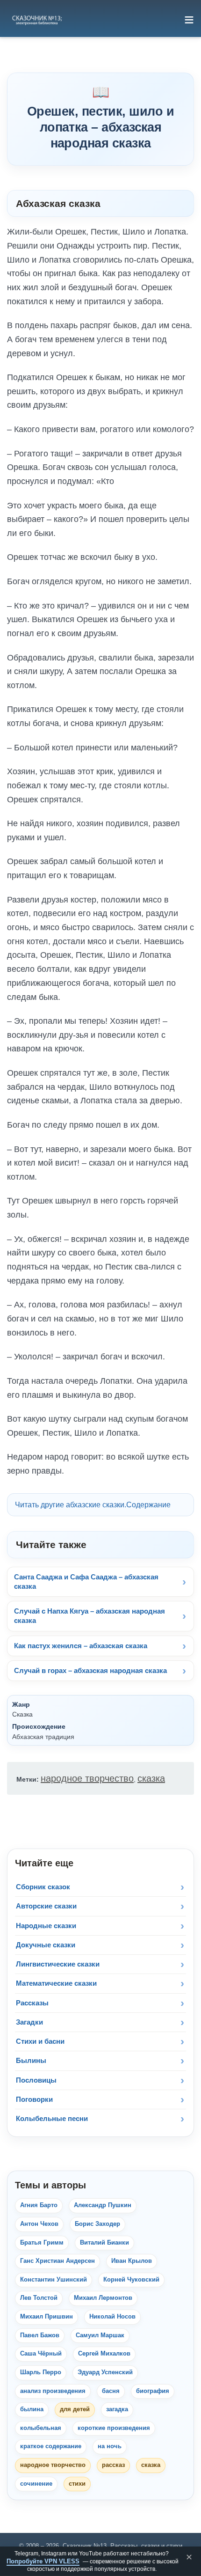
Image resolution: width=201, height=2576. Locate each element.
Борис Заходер (97, 2224)
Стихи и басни (40, 2041)
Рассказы (32, 2003)
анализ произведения (53, 2391)
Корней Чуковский (131, 2280)
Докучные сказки (46, 1945)
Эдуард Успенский (105, 2372)
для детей (75, 2409)
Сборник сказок (43, 1887)
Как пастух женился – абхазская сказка (81, 1646)
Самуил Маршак (100, 2335)
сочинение (36, 2484)
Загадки (29, 2022)
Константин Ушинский (54, 2280)
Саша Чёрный (41, 2354)
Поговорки (34, 2099)
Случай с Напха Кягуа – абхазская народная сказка (90, 1616)
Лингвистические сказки (58, 1964)
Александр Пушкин (103, 2205)
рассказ (113, 2465)
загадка (117, 2409)
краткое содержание (51, 2446)
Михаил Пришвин (47, 2317)
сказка (151, 1778)
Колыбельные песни (52, 2118)
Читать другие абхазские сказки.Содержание (93, 1505)
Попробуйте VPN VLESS (43, 2561)
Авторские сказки (46, 1906)
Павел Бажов (40, 2335)
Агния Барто (39, 2205)
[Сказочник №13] (36, 20)
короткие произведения (114, 2428)
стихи (77, 2484)
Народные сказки (46, 1926)
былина (32, 2409)
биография (153, 2391)
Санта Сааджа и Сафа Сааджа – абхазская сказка (86, 1582)
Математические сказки (56, 1983)
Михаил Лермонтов (103, 2298)
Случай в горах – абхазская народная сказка (90, 1670)
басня (111, 2391)
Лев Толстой (39, 2298)
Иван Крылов (132, 2261)
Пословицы (36, 2080)
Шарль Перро (41, 2372)
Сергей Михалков (104, 2354)
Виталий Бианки (104, 2243)
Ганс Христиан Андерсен (57, 2261)
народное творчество (87, 1778)
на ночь (110, 2446)
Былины (31, 2060)
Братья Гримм (42, 2243)
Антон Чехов (39, 2224)
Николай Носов (112, 2317)
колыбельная (41, 2428)
